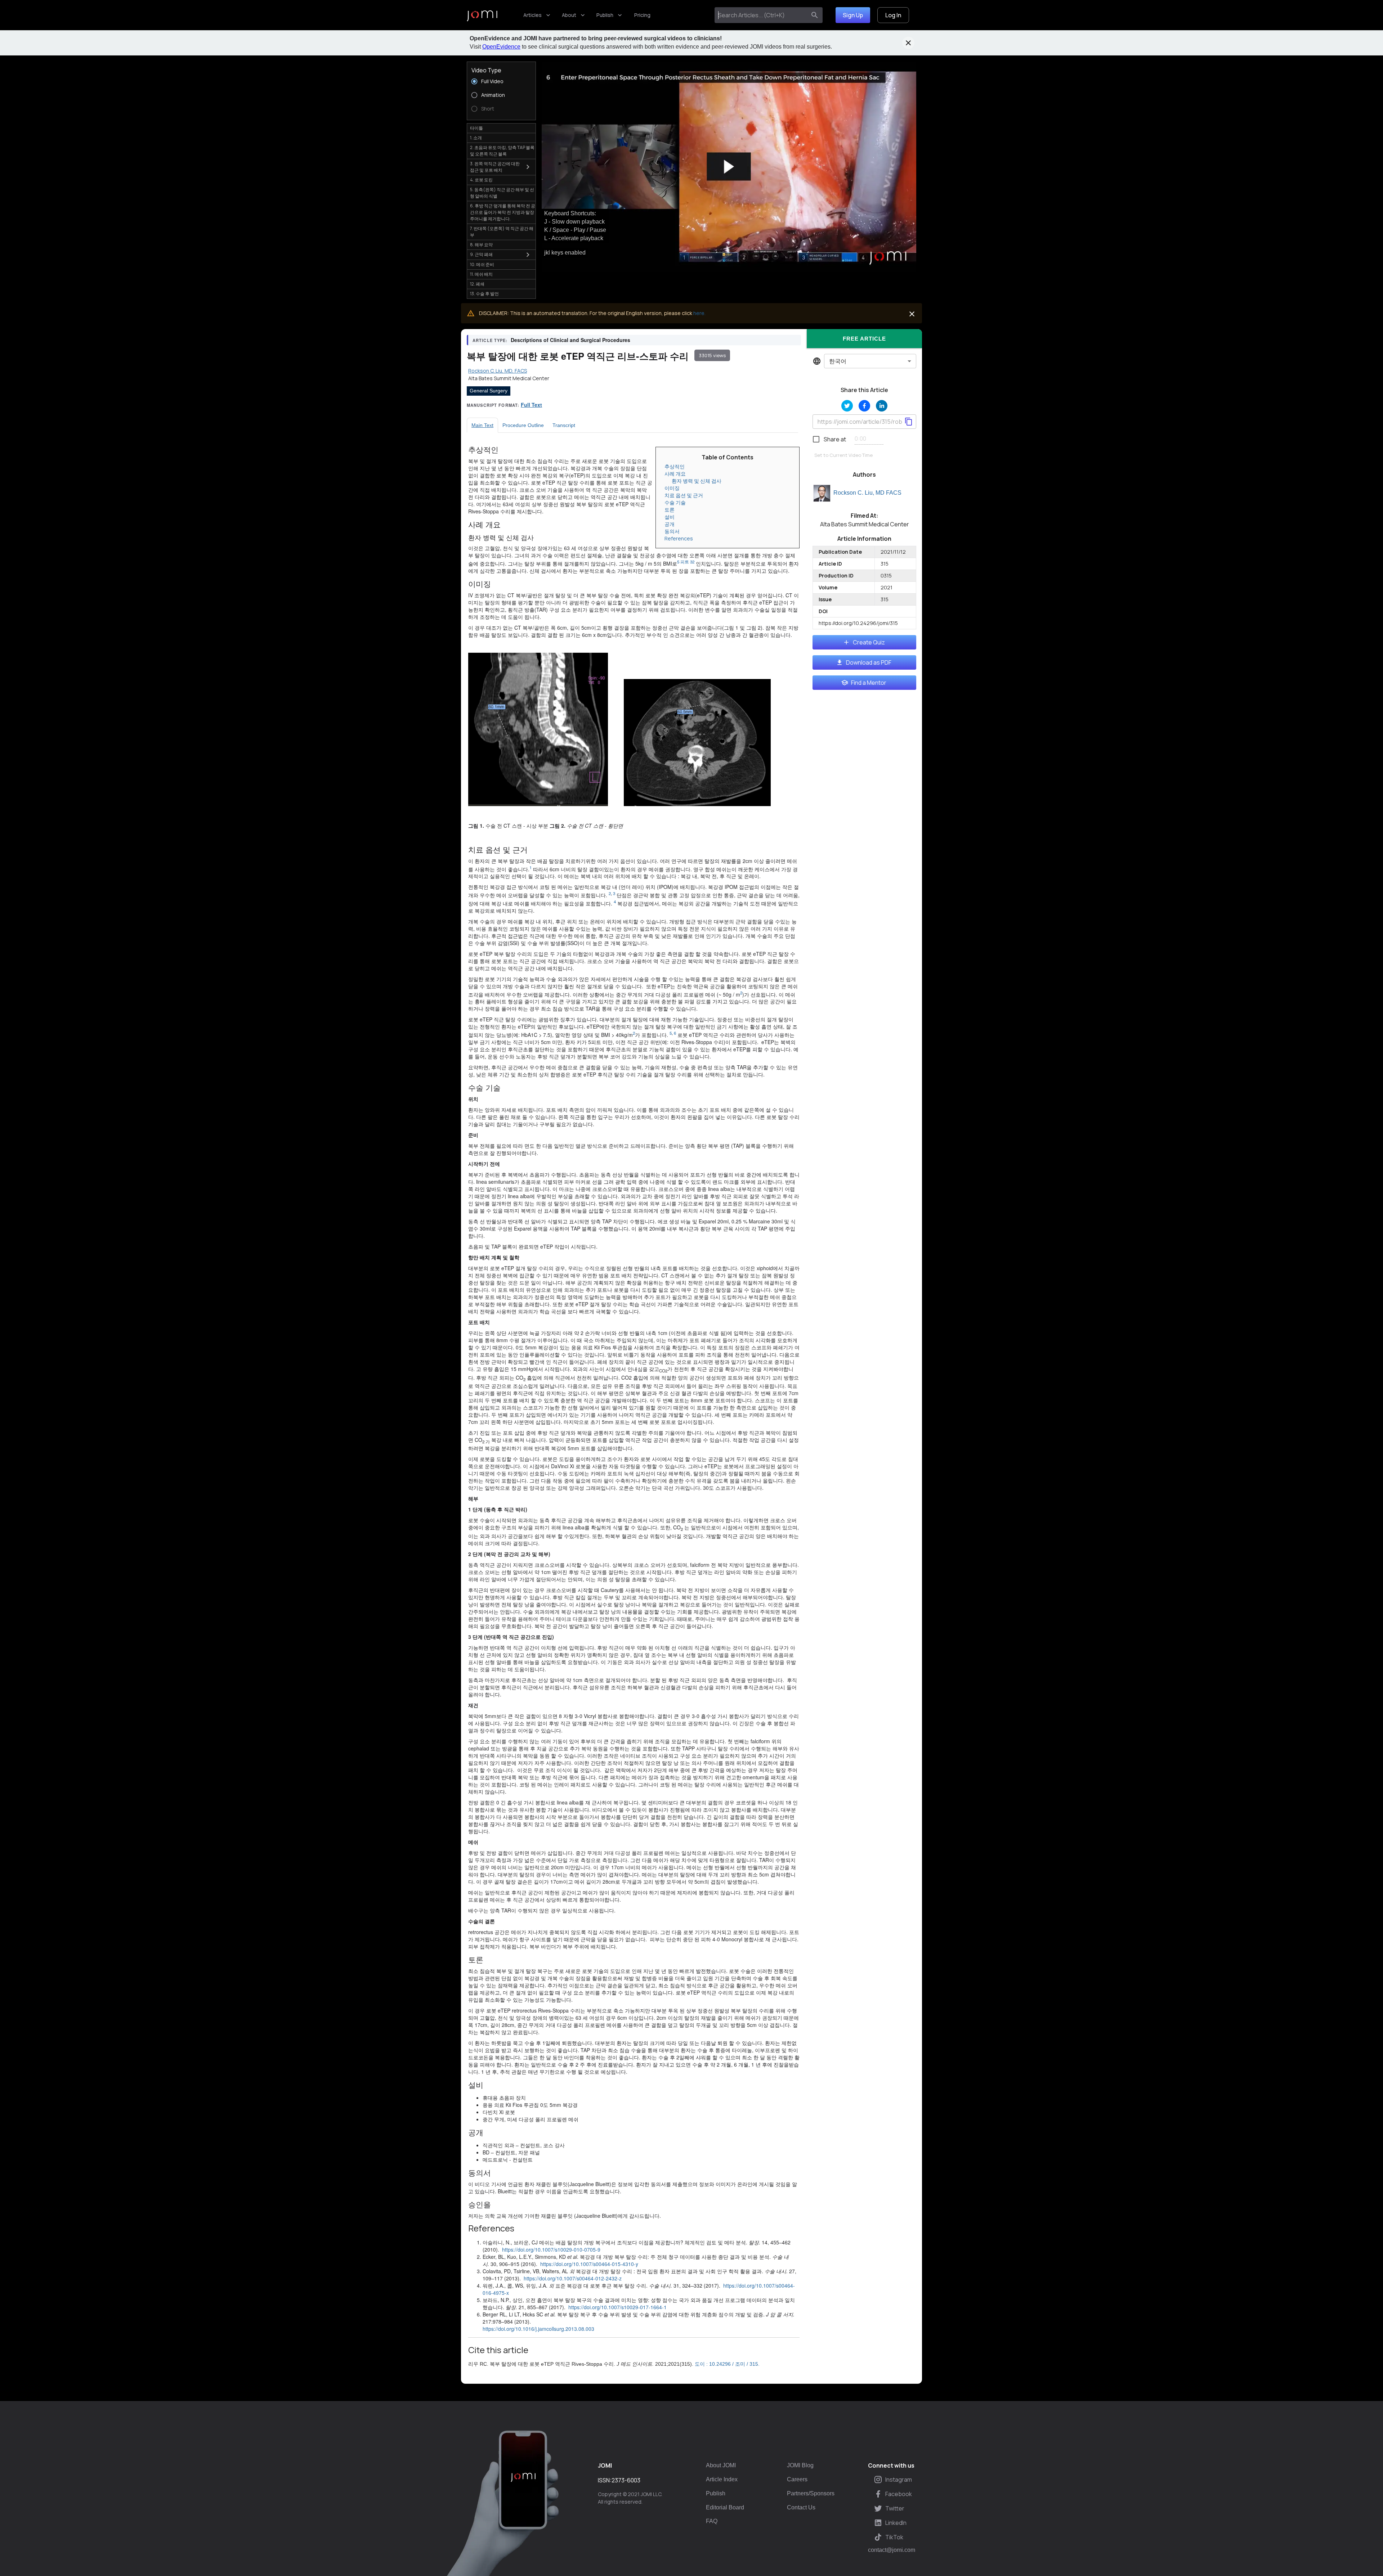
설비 (670, 517)
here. (699, 313)
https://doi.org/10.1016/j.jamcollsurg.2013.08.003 (538, 2329)
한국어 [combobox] (838, 361)
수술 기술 (675, 502)
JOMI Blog (800, 2465)
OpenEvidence (501, 47)
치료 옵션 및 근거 (684, 495)
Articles (532, 15)
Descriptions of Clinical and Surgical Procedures (570, 340)
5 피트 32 (686, 562)
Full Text (531, 405)
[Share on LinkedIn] (882, 406)
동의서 (672, 531)
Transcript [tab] (564, 425)
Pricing (642, 15)
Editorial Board (725, 2507)
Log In (893, 15)
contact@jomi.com (892, 2550)
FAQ (712, 2521)
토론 (670, 510)
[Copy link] (909, 422)
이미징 (672, 488)
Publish (605, 15)
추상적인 (675, 466)
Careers (797, 2479)
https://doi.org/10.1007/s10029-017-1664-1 (617, 2307)
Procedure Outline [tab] (523, 425)
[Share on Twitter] (847, 406)
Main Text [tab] (482, 425)
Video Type (486, 70)
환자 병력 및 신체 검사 (697, 481)
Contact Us (801, 2507)
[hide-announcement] (908, 43)
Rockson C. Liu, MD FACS (867, 493)
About (569, 15)
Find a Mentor (869, 683)
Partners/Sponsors (811, 2493)
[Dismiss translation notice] (912, 314)
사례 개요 (675, 474)
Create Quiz (869, 642)
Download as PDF (869, 662)
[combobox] (762, 15)
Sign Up (853, 15)
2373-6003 (626, 2480)
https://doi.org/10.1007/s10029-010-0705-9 (551, 2249)
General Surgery (489, 391)
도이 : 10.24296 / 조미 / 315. (727, 2364)
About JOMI (721, 2465)
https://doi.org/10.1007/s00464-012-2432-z (573, 2278)
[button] (729, 167)
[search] (815, 15)
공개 (670, 524)
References (679, 538)
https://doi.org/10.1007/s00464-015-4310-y (589, 2264)
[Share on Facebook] (864, 406)
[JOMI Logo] (482, 15)
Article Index (722, 2479)
